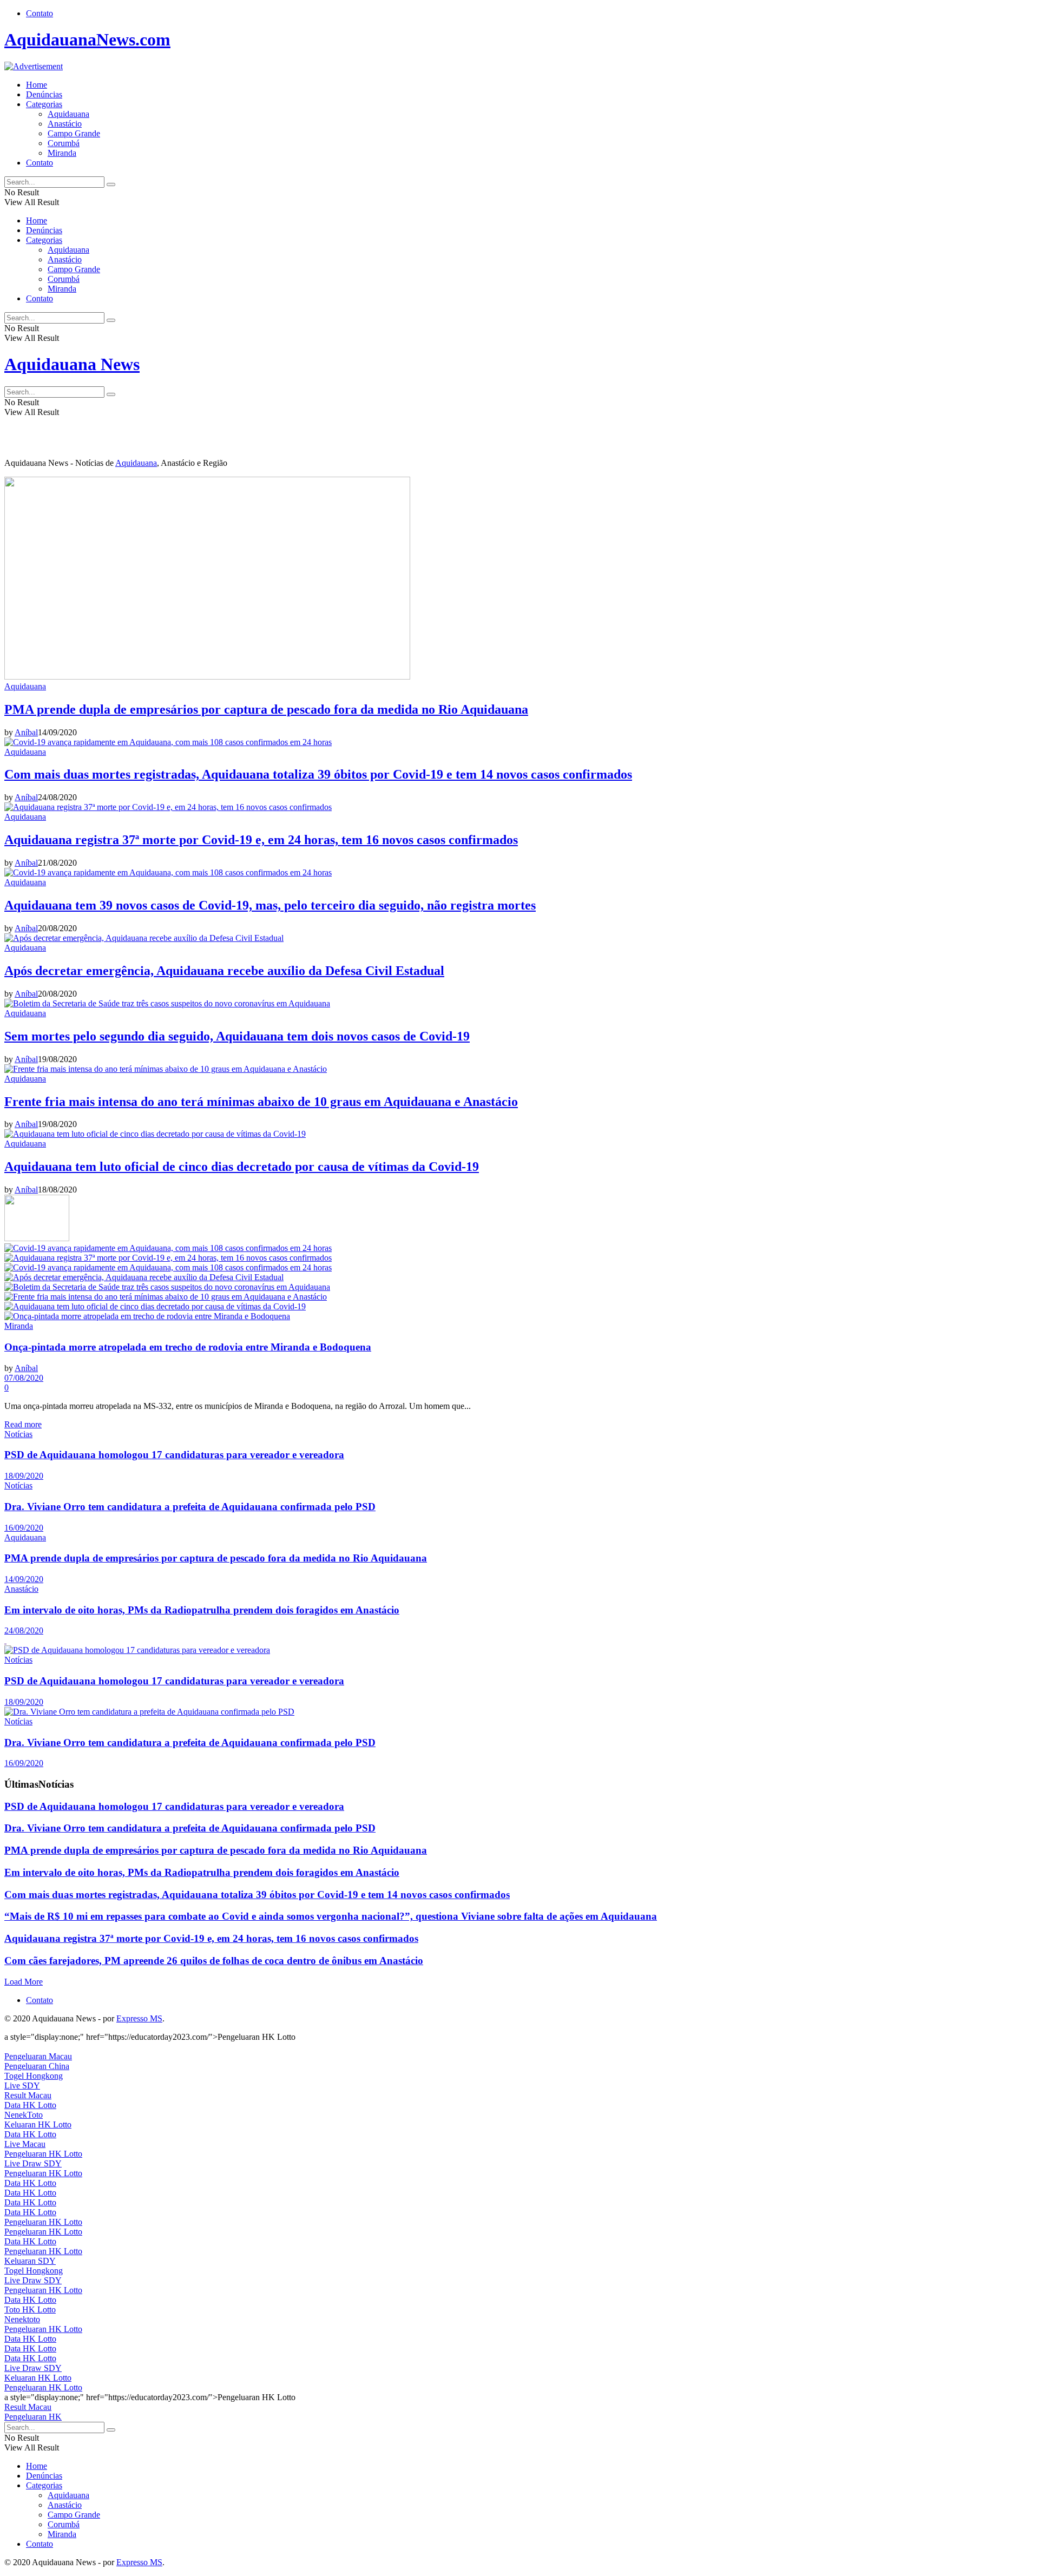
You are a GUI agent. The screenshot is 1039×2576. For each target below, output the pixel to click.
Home (37, 85)
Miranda (62, 153)
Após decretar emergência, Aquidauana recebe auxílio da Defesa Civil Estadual (224, 971)
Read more (23, 1424)
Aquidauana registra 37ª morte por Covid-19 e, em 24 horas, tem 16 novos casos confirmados (261, 840)
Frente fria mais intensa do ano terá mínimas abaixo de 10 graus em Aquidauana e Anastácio (261, 1102)
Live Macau (25, 2144)
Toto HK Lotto (30, 2310)
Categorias (44, 104)
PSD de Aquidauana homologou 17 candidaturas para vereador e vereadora (174, 1455)
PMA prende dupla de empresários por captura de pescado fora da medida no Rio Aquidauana (266, 709)
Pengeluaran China (37, 2066)
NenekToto (24, 2115)
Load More (24, 1982)
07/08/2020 (24, 1378)
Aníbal (26, 732)
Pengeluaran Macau (38, 2056)
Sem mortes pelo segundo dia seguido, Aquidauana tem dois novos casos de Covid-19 (237, 1036)
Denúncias (44, 94)
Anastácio (65, 124)
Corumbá (64, 143)
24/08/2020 (24, 1630)
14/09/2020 (24, 1579)
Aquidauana (68, 114)
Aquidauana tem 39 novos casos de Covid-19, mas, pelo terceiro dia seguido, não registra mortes (270, 905)
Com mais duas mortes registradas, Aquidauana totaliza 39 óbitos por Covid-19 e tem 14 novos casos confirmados (318, 774)
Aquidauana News (72, 364)
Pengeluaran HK (33, 2417)
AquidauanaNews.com (87, 39)
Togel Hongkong (34, 2076)
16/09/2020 (24, 1528)
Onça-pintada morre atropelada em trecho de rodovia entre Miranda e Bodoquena (188, 1347)
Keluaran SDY (30, 2261)
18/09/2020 (24, 1476)
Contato (40, 13)
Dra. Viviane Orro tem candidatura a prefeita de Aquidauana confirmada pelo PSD (190, 1507)
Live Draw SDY (33, 2163)
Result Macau (28, 2095)
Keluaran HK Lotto (38, 2124)
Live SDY (22, 2086)
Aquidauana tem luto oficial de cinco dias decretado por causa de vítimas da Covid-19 (242, 1167)
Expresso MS (139, 2018)
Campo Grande (74, 133)
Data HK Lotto (30, 2105)
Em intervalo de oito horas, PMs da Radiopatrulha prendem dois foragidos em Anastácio (202, 1610)
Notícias (18, 1434)
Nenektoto (22, 2319)
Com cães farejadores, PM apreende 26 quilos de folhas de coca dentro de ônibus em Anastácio (214, 1961)
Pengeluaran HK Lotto (43, 2154)
